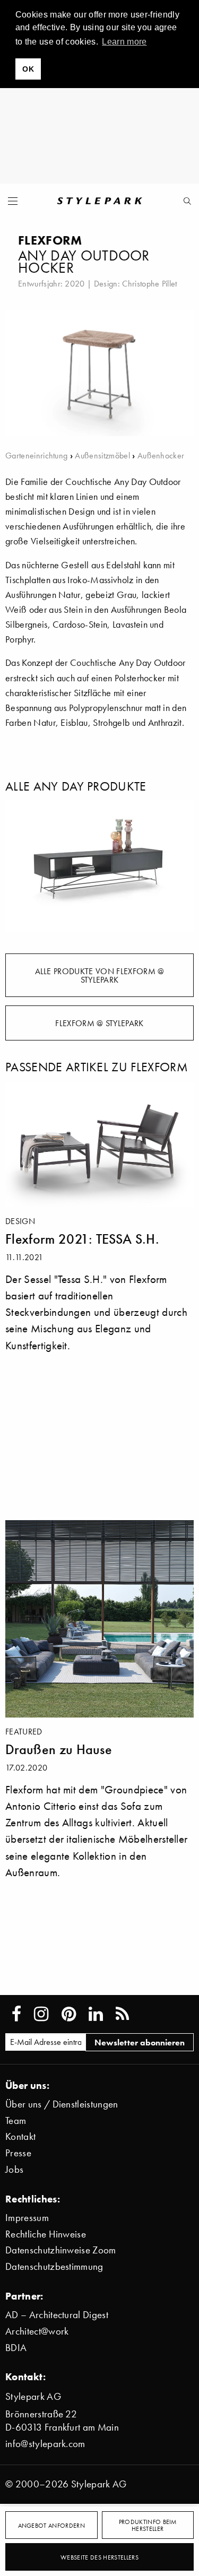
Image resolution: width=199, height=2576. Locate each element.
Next (178, 866)
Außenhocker (161, 455)
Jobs (14, 2169)
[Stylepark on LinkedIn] (96, 2014)
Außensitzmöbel (102, 455)
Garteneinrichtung (36, 455)
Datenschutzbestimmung (54, 2266)
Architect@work (37, 2331)
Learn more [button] (124, 42)
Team (16, 2120)
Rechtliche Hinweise (46, 2234)
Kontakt (20, 2136)
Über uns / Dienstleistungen (62, 2104)
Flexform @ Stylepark (99, 1023)
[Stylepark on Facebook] (16, 2014)
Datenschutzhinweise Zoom (61, 2250)
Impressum (27, 2218)
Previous (21, 866)
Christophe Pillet (149, 283)
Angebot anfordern (51, 2525)
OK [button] (28, 69)
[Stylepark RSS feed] (122, 2014)
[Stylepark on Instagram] (41, 2014)
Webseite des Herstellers (99, 2557)
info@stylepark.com (45, 2444)
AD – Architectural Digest (57, 2315)
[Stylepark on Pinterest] (69, 2014)
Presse (18, 2153)
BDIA (16, 2348)
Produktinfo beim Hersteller (148, 2525)
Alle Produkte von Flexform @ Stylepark (100, 975)
